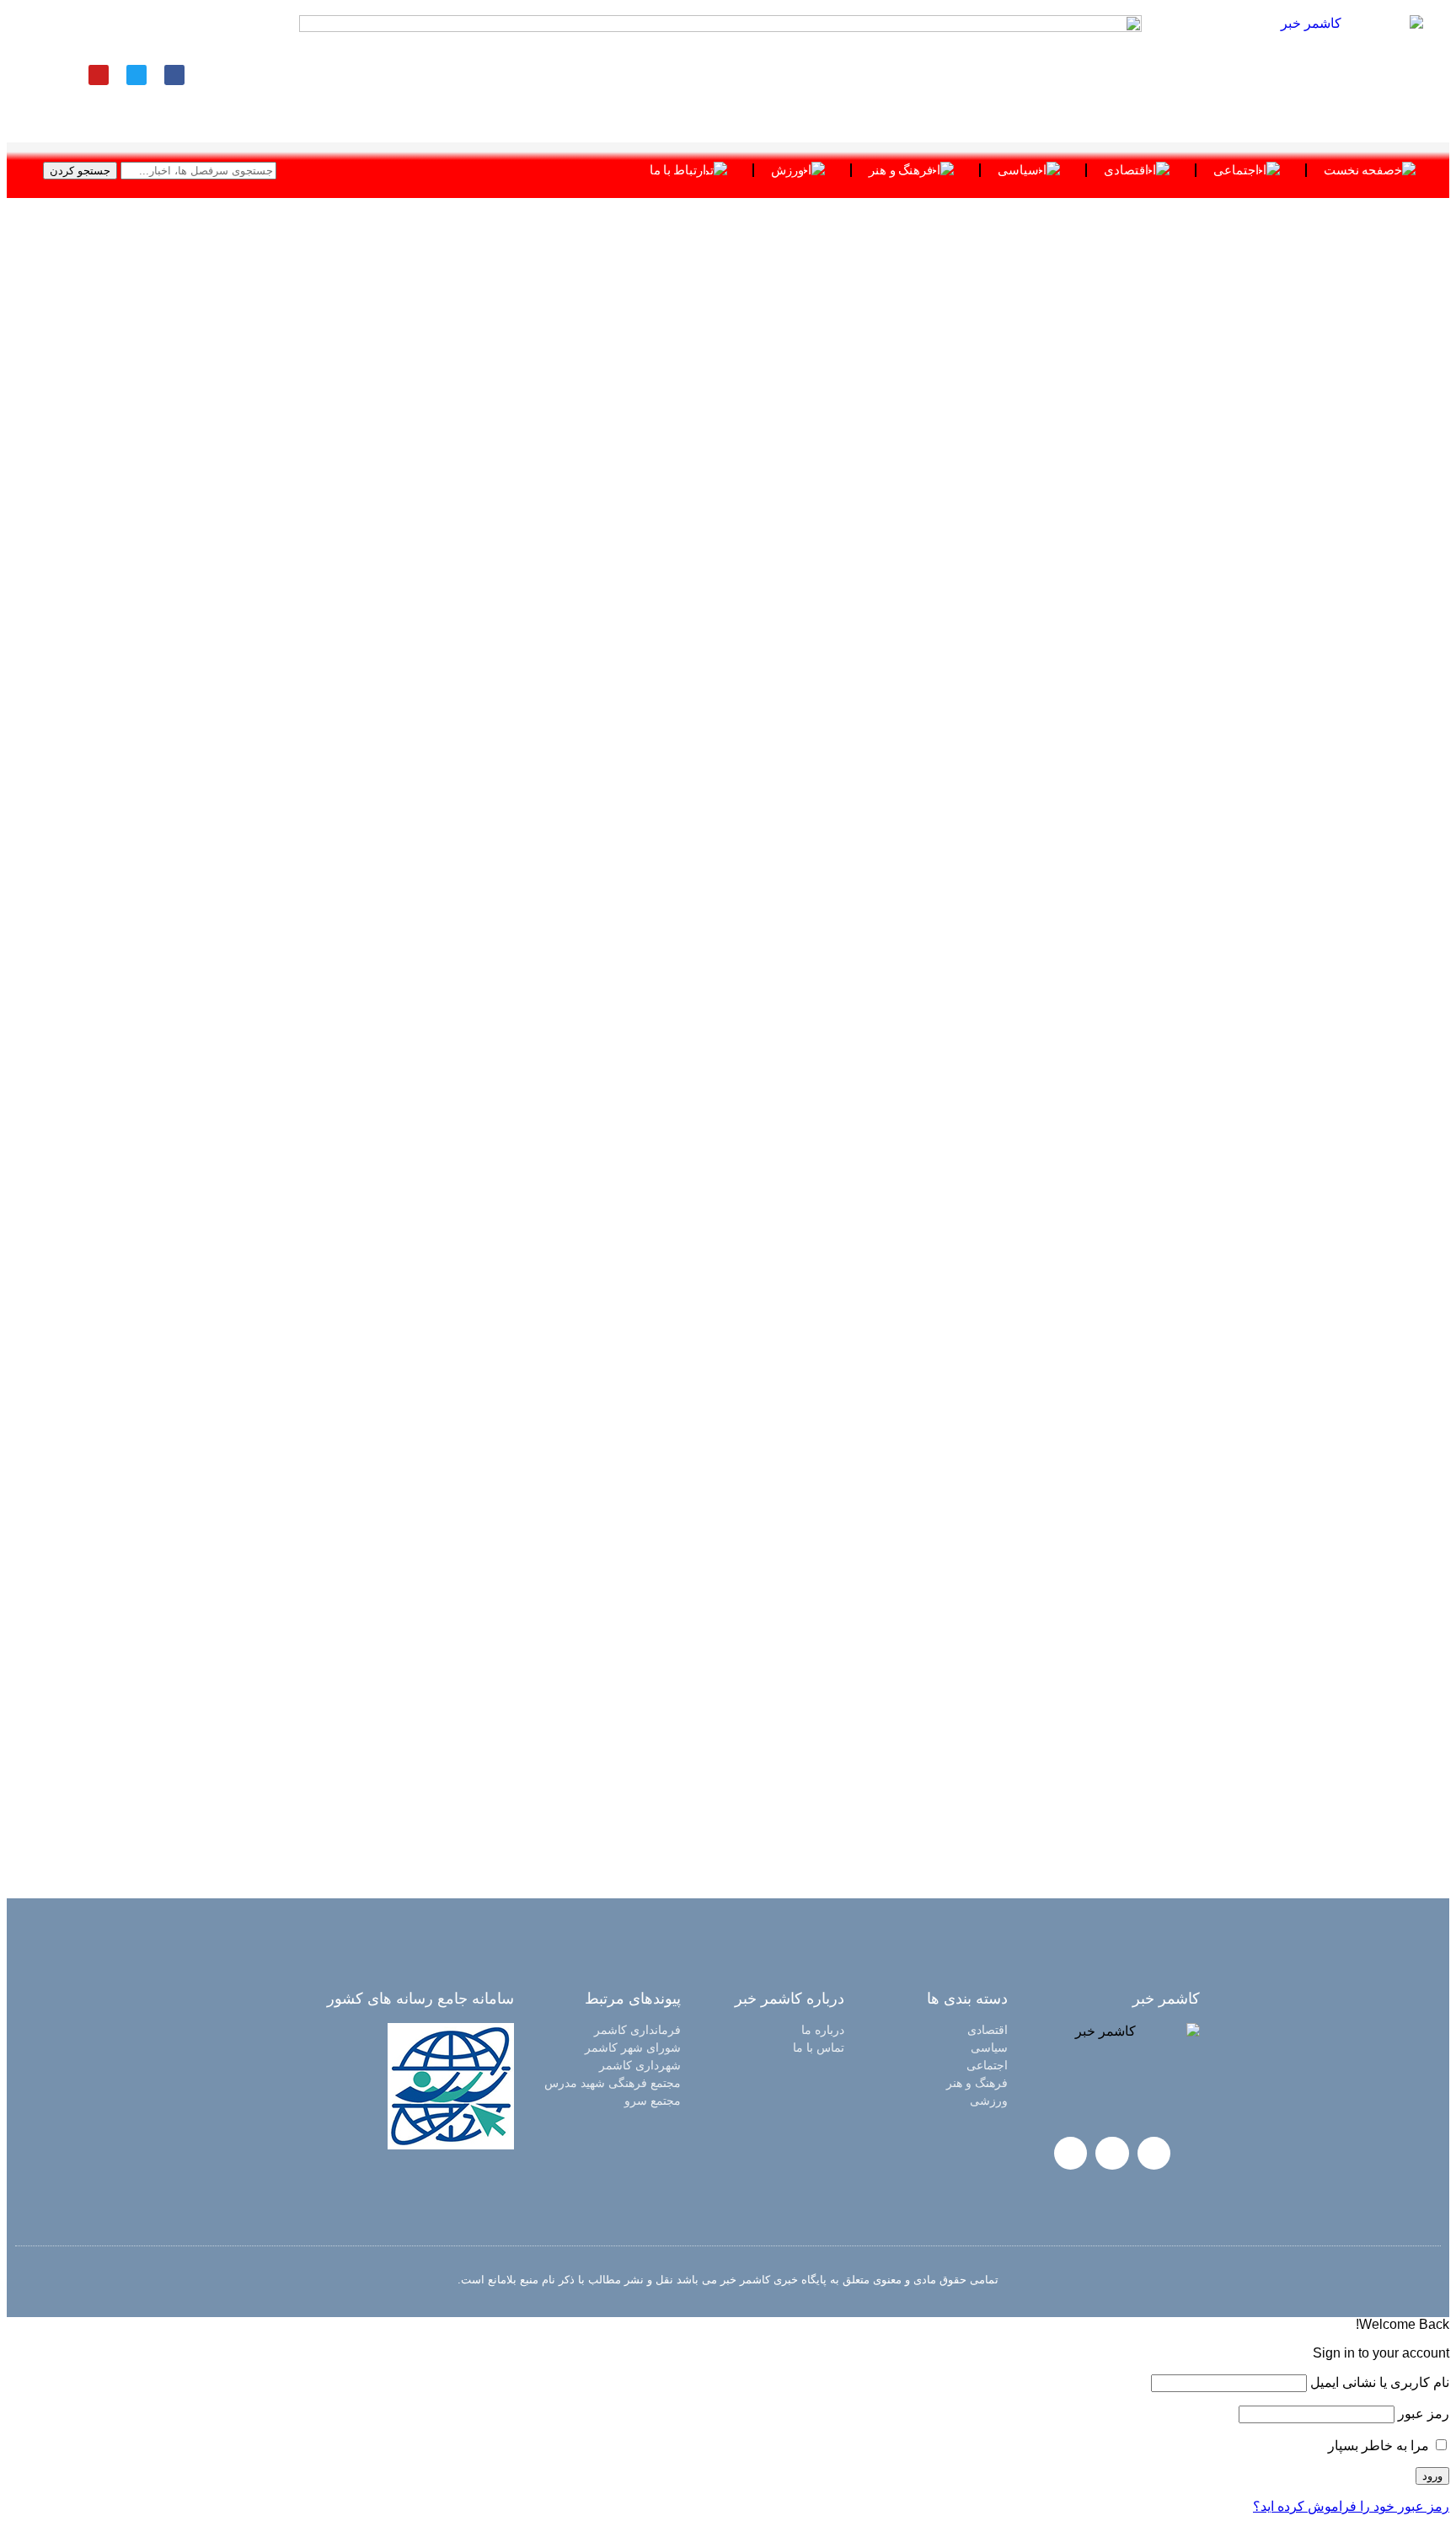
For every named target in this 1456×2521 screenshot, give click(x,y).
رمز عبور (1424, 2414)
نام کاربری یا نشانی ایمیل (1380, 2382)
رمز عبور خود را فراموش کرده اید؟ (1351, 2506)
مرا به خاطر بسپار (1380, 2446)
